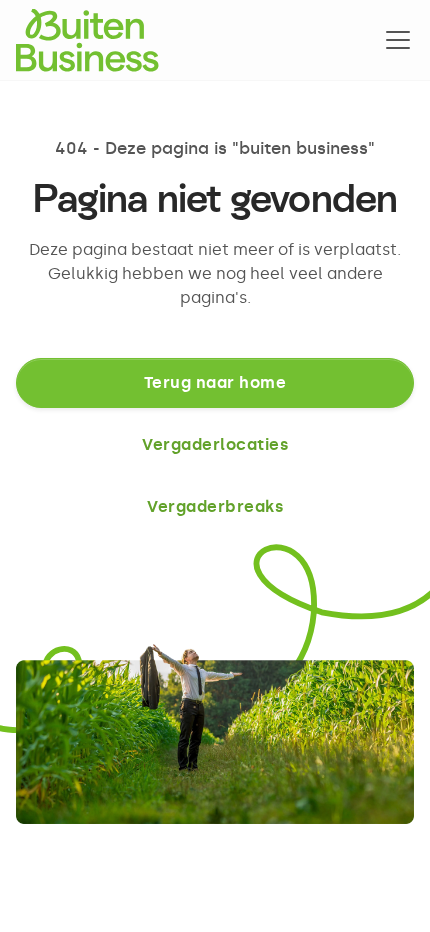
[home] (87, 40)
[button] (394, 40)
